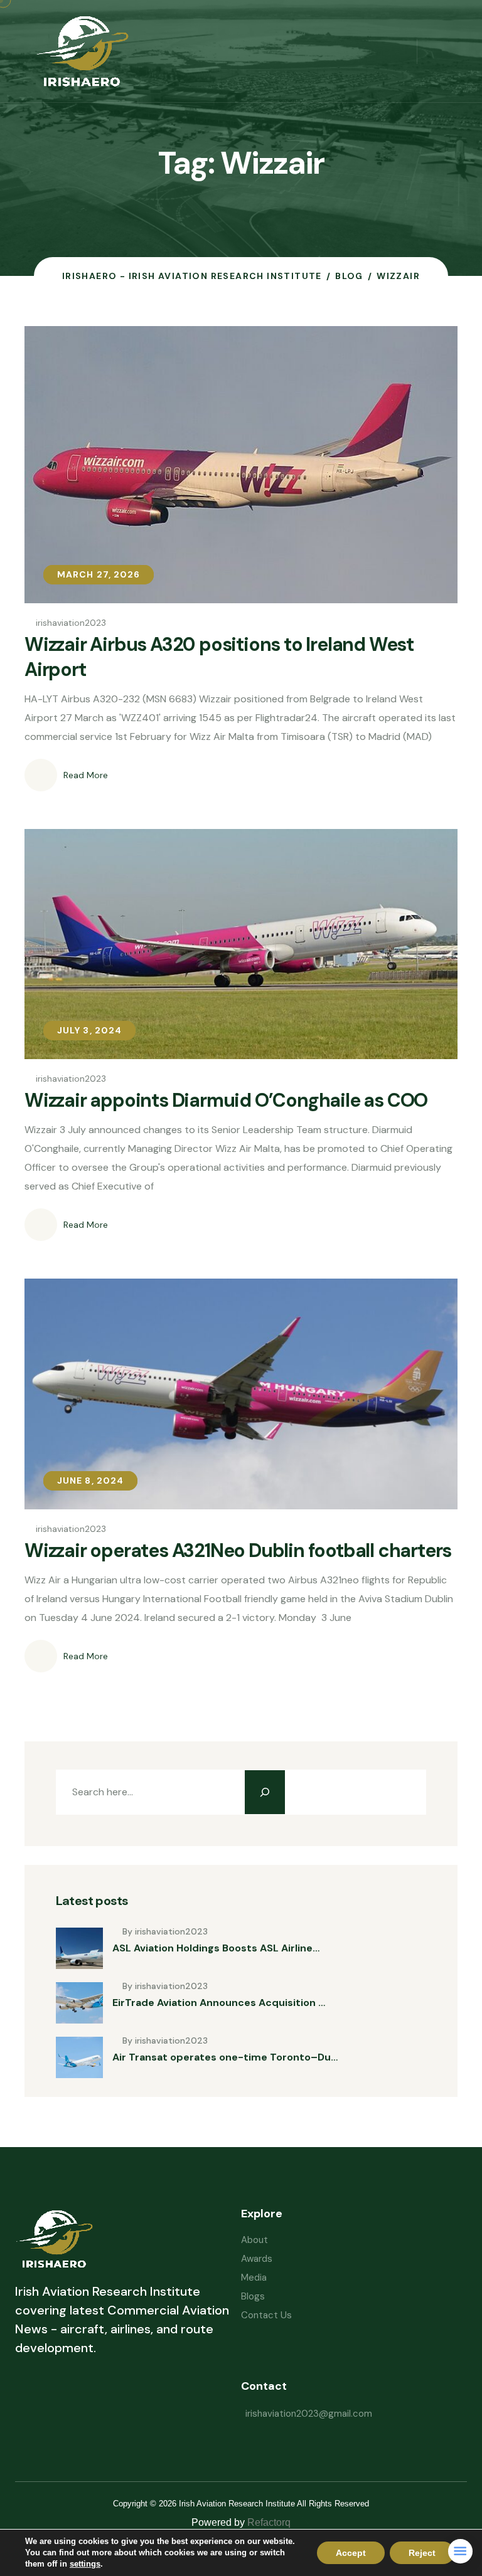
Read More (86, 775)
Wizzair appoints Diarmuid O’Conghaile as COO (226, 1100)
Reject (422, 2553)
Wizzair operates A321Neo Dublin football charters (238, 1550)
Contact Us (266, 2315)
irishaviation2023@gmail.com (309, 2414)
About (254, 2240)
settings (85, 2564)
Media (254, 2278)
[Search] (265, 1792)
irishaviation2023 (71, 623)
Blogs (253, 2296)
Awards (257, 2259)
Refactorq (269, 2522)
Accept (351, 2553)
